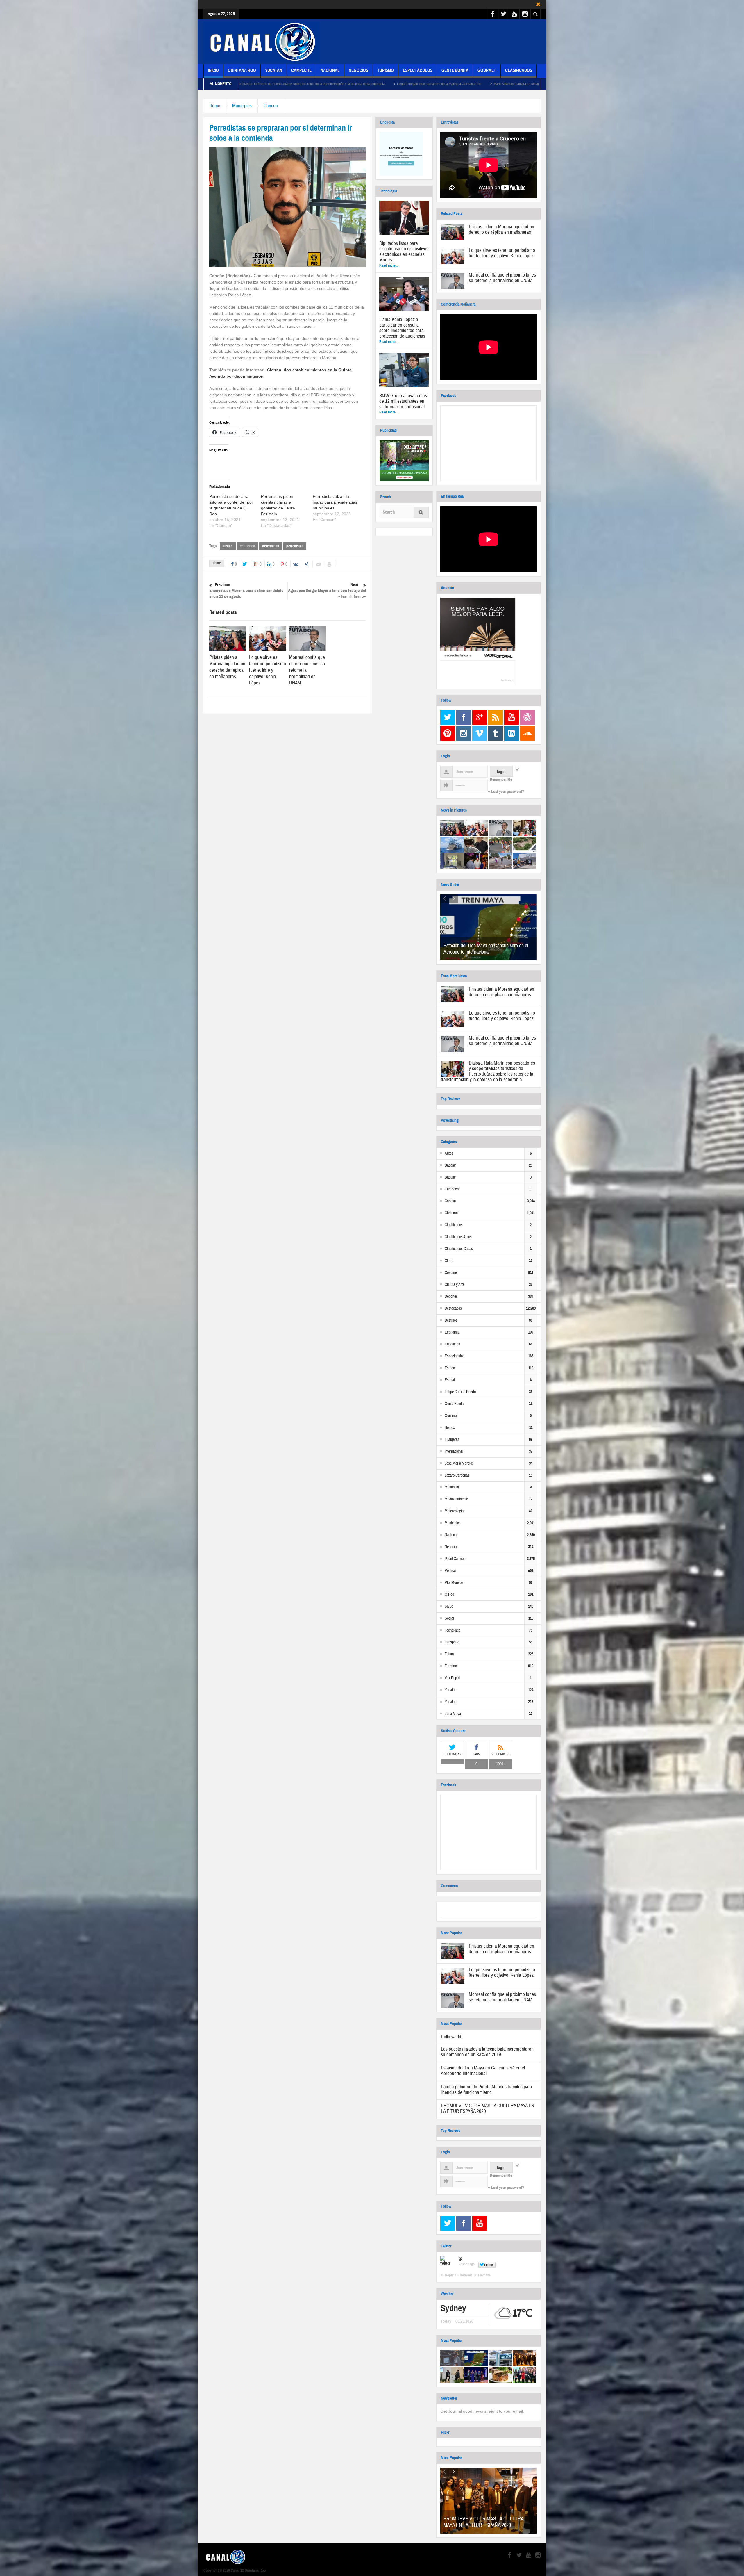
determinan (271, 546)
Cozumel (451, 1273)
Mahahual (452, 1487)
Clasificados (519, 70)
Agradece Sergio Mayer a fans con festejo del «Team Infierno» (327, 591)
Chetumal (452, 1213)
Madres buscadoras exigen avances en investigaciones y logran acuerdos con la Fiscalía (355, 84)
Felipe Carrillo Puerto (460, 1392)
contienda (247, 546)
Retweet (466, 2275)
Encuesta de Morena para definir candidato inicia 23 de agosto (246, 591)
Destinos (451, 1320)
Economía (452, 1332)
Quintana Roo (242, 70)
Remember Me (501, 780)
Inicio (213, 70)
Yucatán (450, 1690)
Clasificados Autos (458, 1237)
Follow (489, 2265)
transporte (452, 1642)
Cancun (271, 106)
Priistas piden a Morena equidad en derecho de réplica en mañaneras (227, 667)
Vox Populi (453, 1678)
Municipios (242, 106)
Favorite (484, 2275)
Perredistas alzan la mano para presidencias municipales (335, 502)
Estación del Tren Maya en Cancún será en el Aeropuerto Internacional (486, 949)
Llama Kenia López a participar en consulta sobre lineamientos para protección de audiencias (402, 328)
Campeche (301, 70)
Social (449, 1618)
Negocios (358, 70)
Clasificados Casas (459, 1249)
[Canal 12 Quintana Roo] (262, 42)
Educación (452, 1344)
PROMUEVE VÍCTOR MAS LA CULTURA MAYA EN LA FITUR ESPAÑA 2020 (488, 2108)
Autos (449, 1154)
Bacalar (450, 1165)
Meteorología (454, 1511)
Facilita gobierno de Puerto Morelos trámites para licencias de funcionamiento (487, 2090)
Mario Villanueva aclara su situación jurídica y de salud (241, 84)
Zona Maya (453, 1714)
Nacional (330, 70)
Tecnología (453, 1630)
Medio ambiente (456, 1499)
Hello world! (452, 2037)
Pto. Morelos (454, 1583)
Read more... (389, 265)
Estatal (450, 1380)
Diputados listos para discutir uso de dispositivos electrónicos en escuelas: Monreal (404, 252)
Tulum (449, 1654)
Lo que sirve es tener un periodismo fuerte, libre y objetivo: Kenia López (268, 670)
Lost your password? (508, 792)
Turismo (386, 70)
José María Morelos (459, 1463)
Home (215, 106)
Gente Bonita (455, 70)
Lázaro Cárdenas (457, 1475)
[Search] (421, 513)
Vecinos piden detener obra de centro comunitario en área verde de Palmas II (485, 84)
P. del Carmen (455, 1559)
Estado (450, 1368)
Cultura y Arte (455, 1285)
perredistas (295, 546)
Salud (449, 1607)
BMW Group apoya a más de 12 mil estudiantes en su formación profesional (403, 401)
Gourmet (487, 70)
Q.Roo (449, 1595)
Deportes (451, 1297)
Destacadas (453, 1308)
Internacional (454, 1452)
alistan (228, 546)
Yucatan (274, 70)
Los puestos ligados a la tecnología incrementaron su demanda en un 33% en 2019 (487, 2052)
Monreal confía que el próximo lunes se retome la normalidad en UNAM (502, 278)
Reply (449, 2275)
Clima (449, 1261)
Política (450, 1571)
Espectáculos (418, 70)
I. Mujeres (452, 1440)
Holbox (450, 1428)
